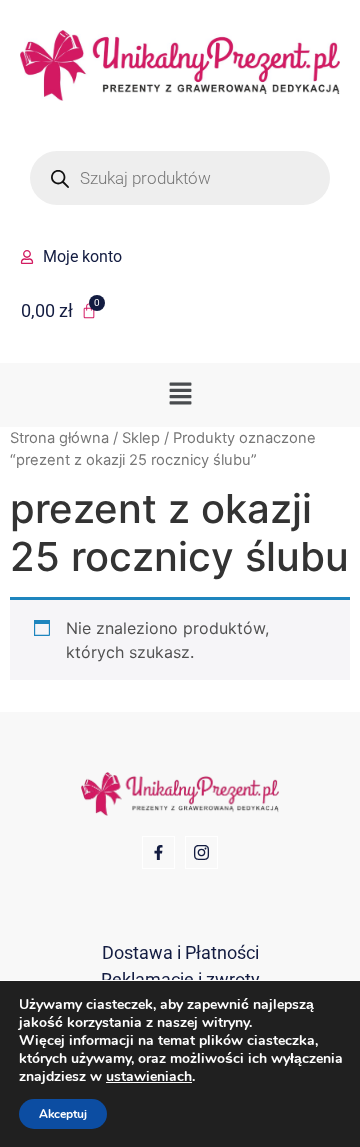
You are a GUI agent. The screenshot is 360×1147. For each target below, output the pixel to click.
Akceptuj (63, 1114)
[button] (180, 394)
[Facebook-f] (158, 852)
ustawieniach (149, 1077)
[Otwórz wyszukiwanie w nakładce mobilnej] (180, 178)
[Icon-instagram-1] (201, 852)
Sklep (141, 438)
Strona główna (59, 438)
